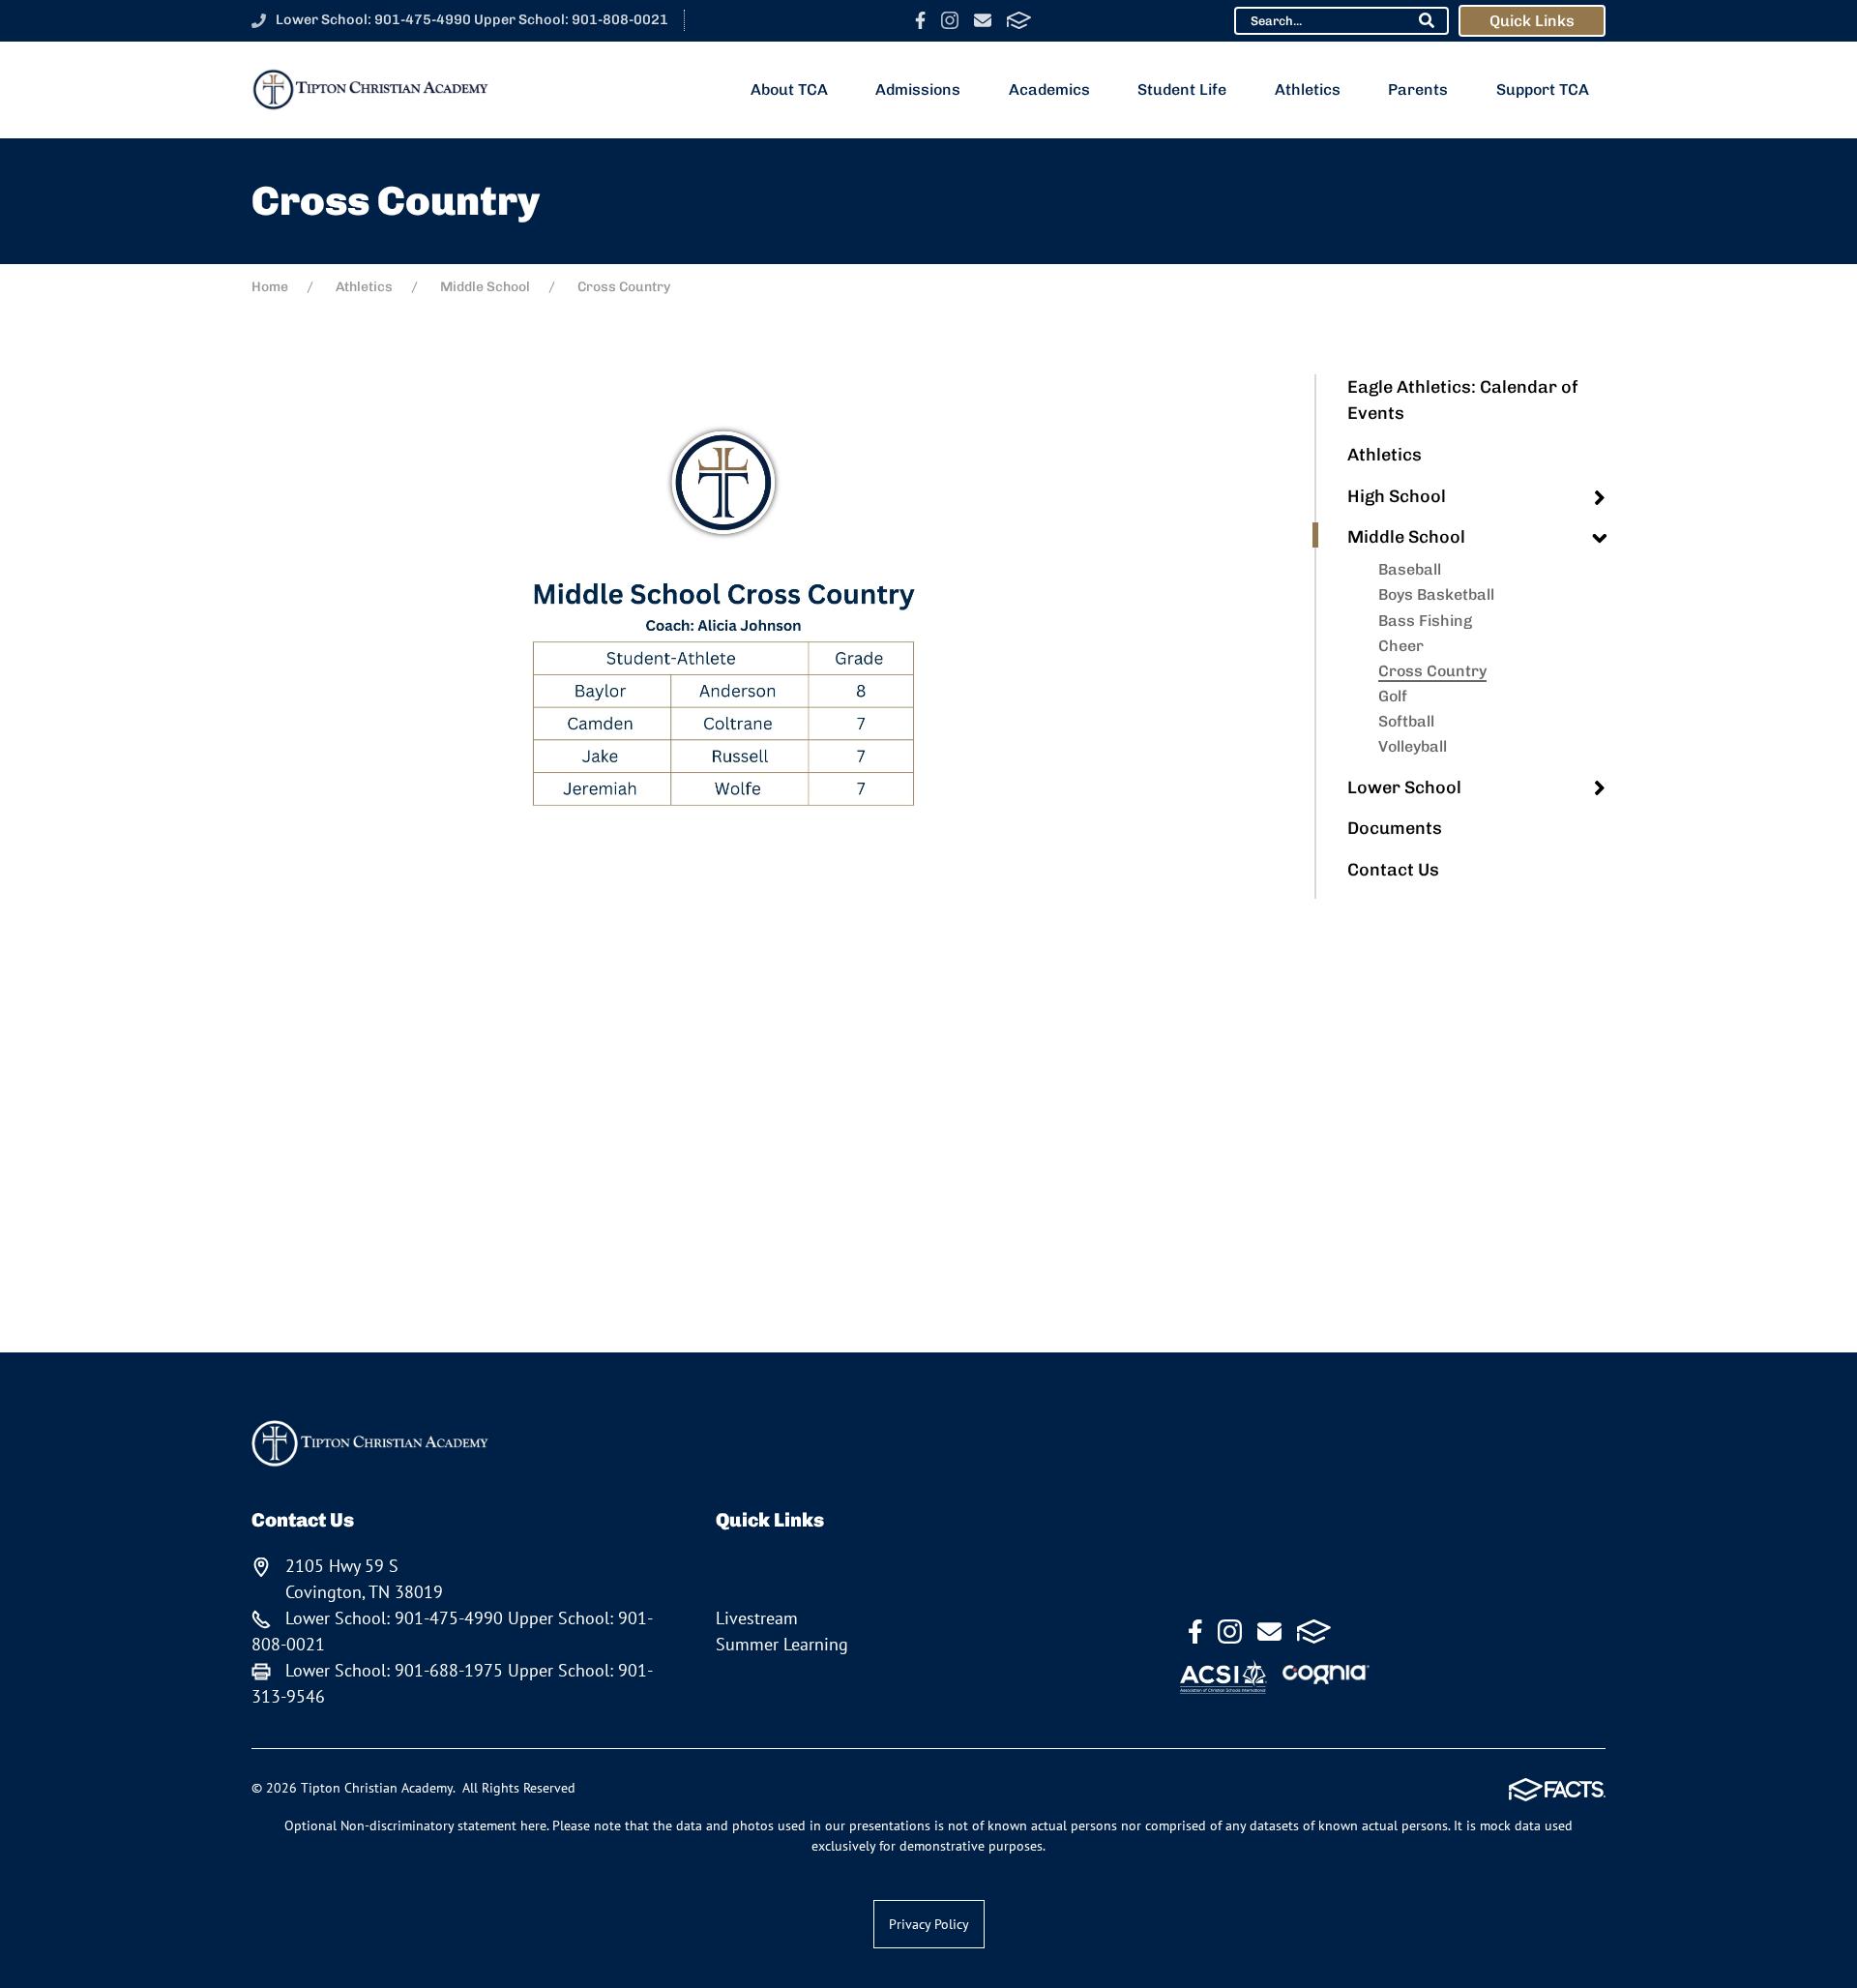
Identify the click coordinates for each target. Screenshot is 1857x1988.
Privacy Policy (929, 1924)
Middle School (1406, 537)
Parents (1418, 89)
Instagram (950, 20)
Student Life (1182, 89)
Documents (1395, 828)
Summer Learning (782, 1644)
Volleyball (1413, 746)
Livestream (757, 1618)
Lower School (1404, 787)
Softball (1406, 721)
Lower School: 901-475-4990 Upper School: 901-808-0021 (472, 19)
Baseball (1410, 569)
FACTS (1019, 20)
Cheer (1401, 646)
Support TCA (1543, 89)
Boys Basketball (1436, 594)
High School (1397, 496)
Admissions (918, 89)
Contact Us (1393, 870)
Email (983, 20)
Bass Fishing (1425, 621)
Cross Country (1432, 671)
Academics (1049, 89)
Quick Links (1532, 21)
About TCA (789, 89)
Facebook (920, 20)
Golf (1393, 696)
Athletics (1308, 89)
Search (1427, 20)
